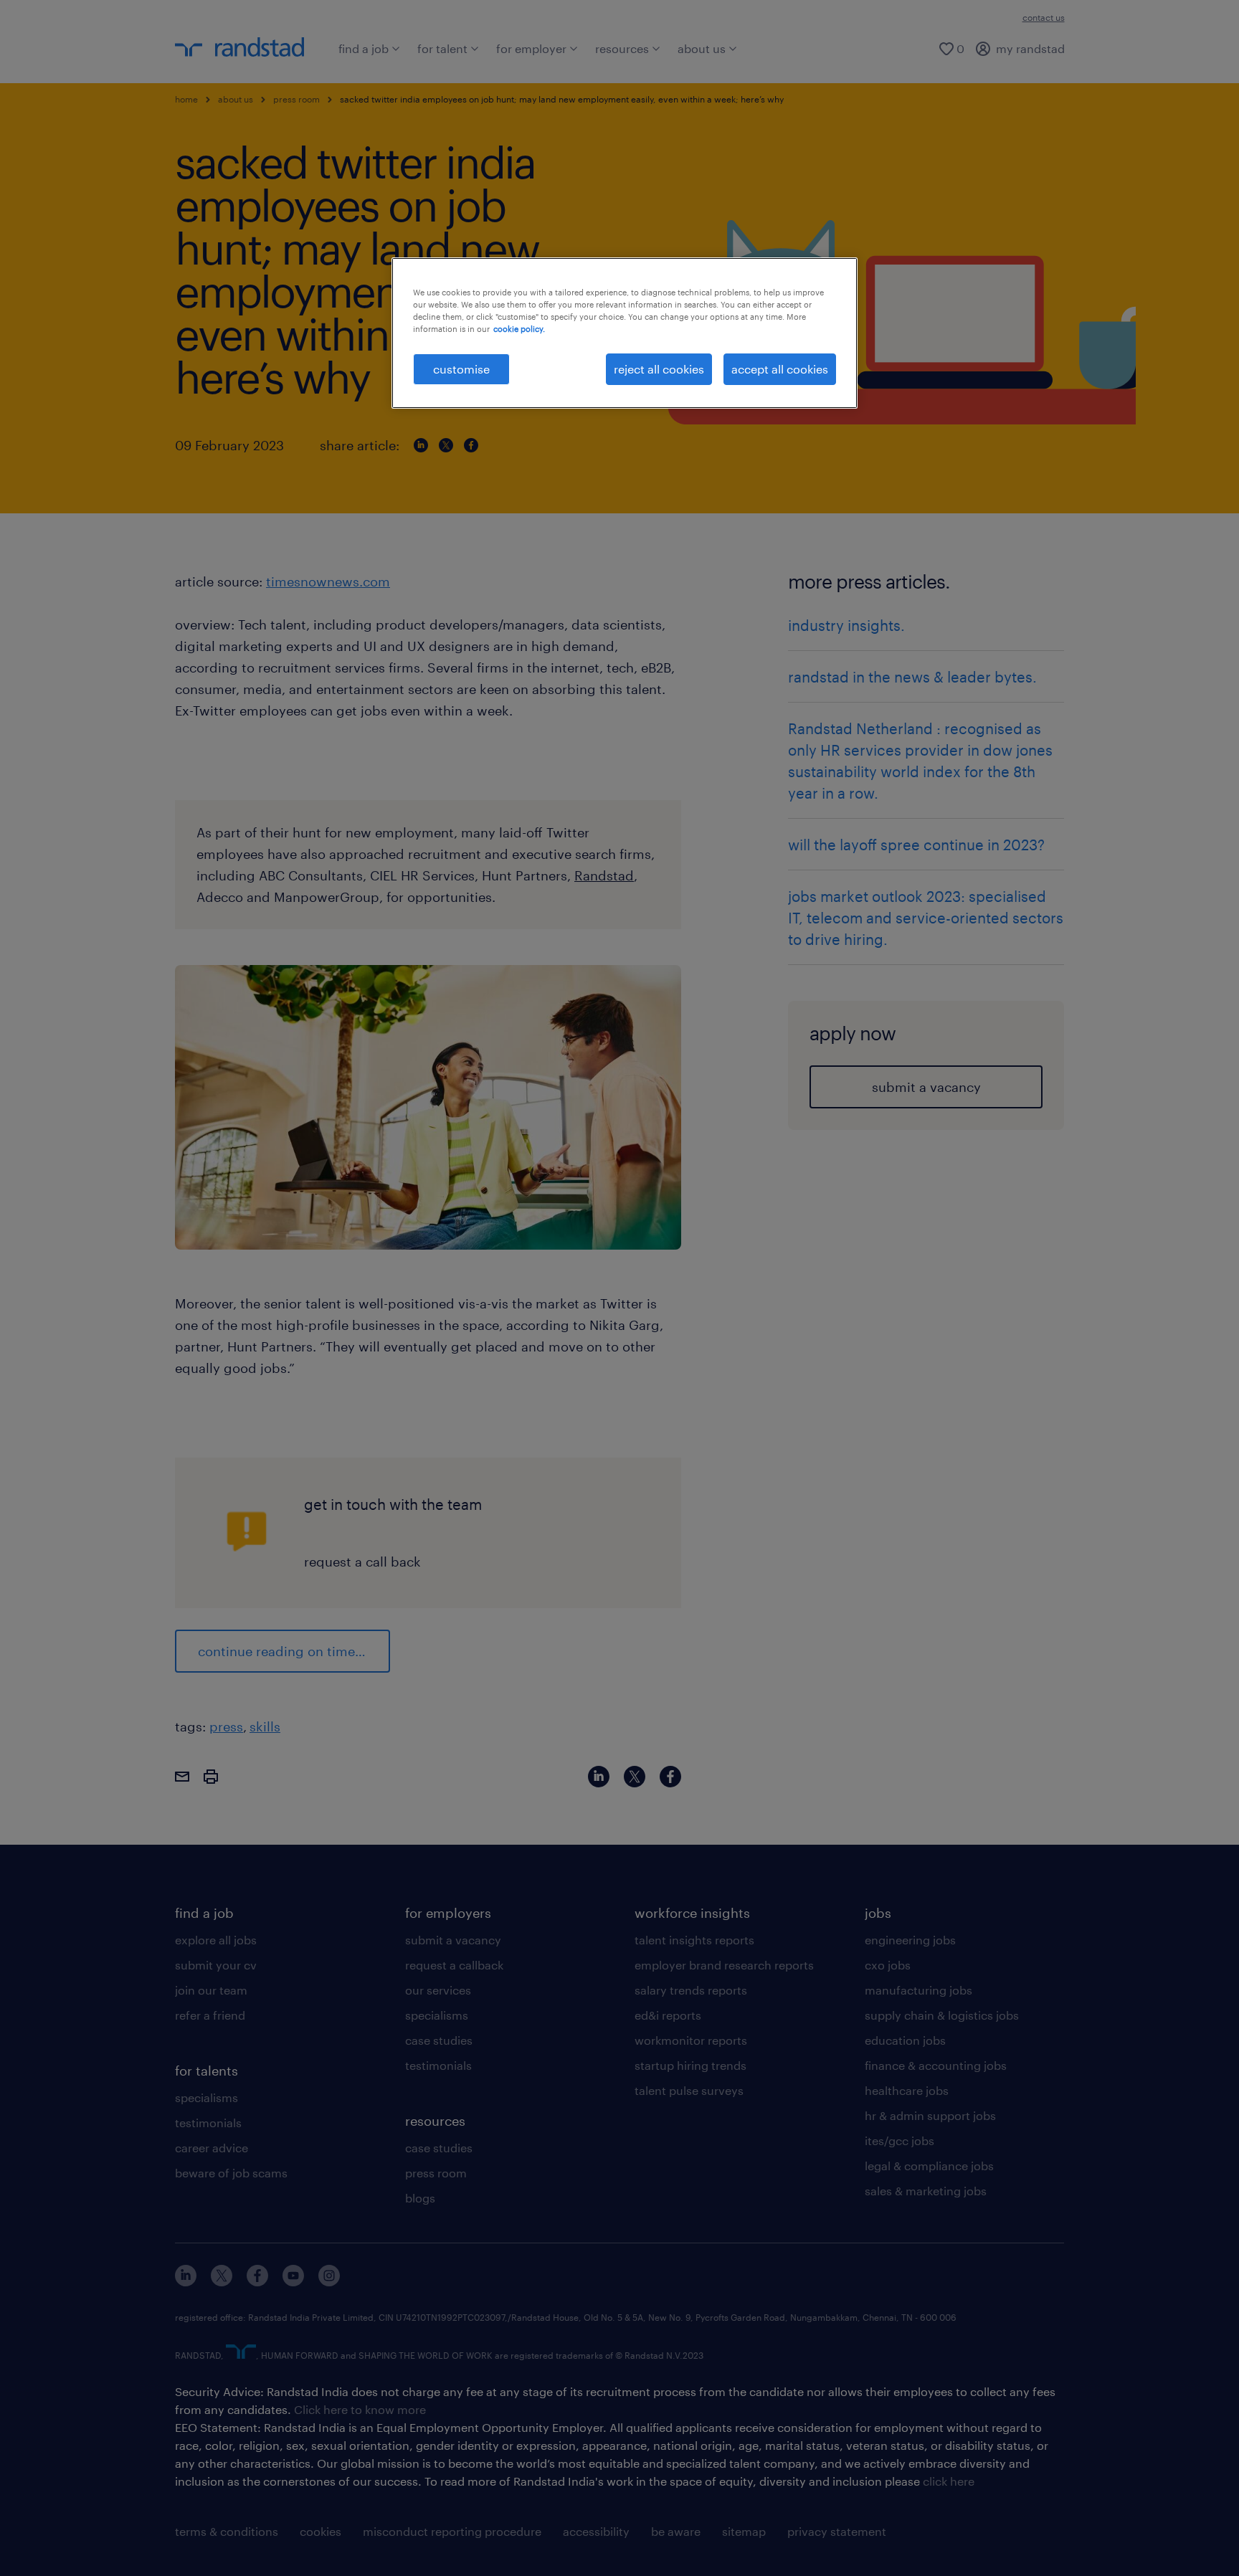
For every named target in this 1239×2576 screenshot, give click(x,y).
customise (461, 369)
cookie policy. (519, 329)
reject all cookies (659, 369)
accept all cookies (780, 369)
